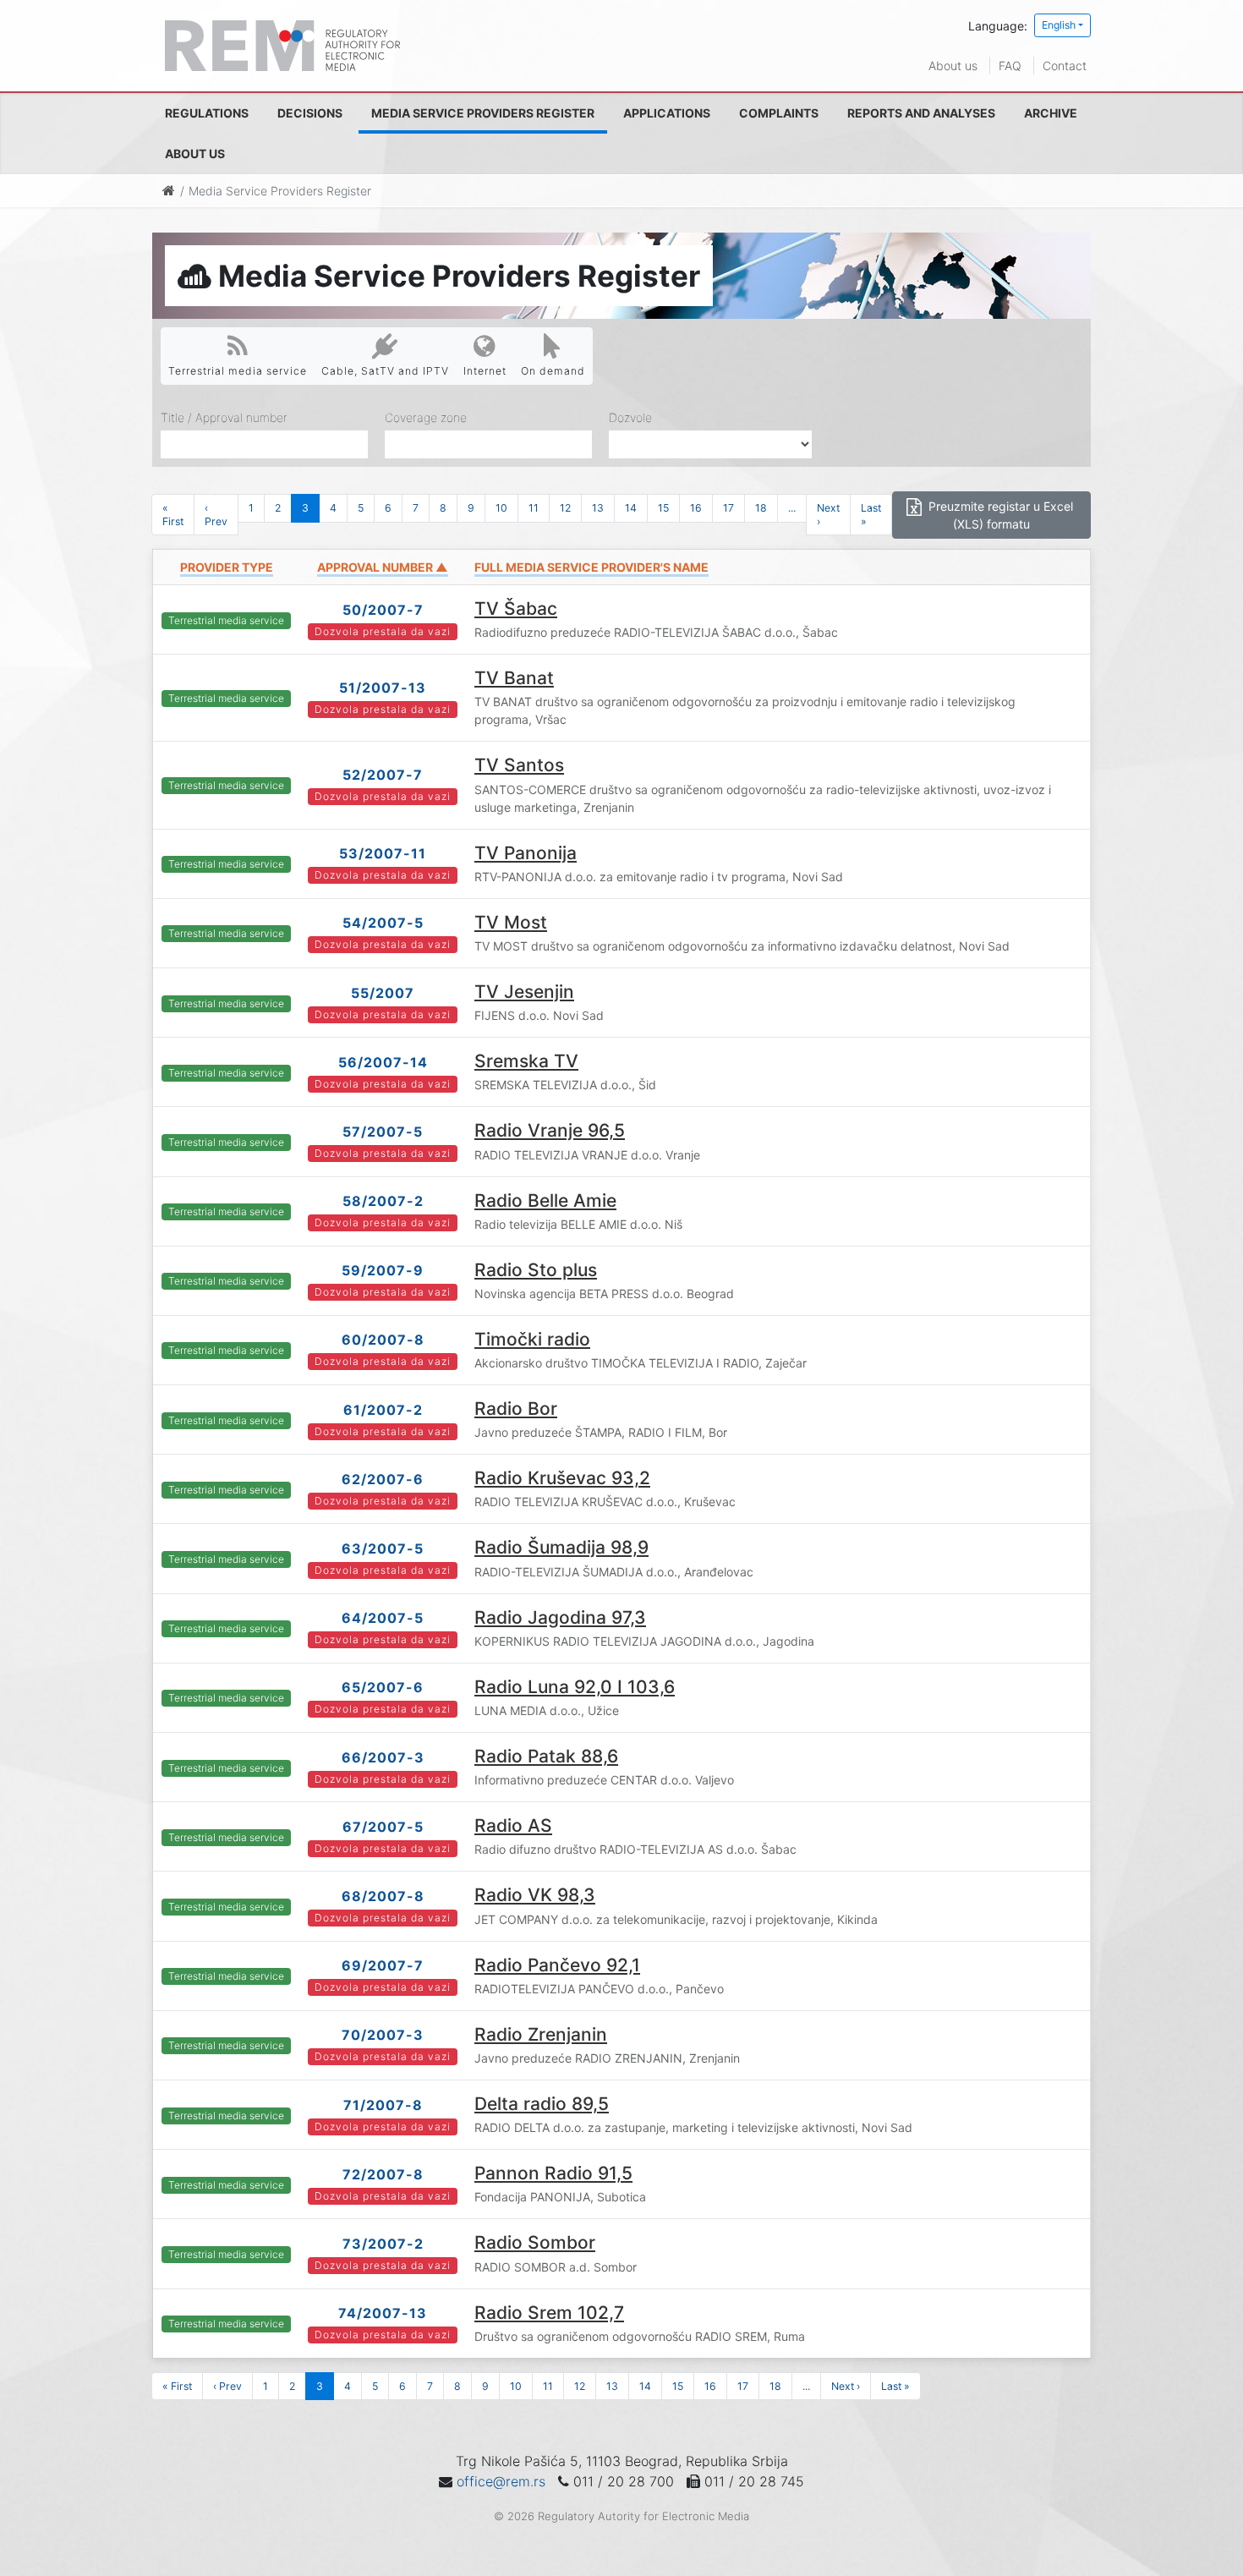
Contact (1065, 66)
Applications (667, 113)
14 (631, 508)
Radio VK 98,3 (535, 1895)
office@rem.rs (501, 2481)
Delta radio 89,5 (542, 2104)
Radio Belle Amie (545, 1200)
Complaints (779, 113)
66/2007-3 (383, 1757)
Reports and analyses (921, 113)
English (1059, 25)
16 (696, 508)
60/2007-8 (383, 1340)
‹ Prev (216, 514)
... (792, 508)
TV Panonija (526, 853)
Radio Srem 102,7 (549, 2313)
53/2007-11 (383, 853)
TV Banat (514, 678)
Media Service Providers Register (483, 113)
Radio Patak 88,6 (546, 1756)
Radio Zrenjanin (541, 2034)
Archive (1051, 113)
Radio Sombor (535, 2242)
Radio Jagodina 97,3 (560, 1617)
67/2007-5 (383, 1827)
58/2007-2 (383, 1201)
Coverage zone (426, 417)
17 (728, 508)
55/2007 (383, 993)
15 (663, 508)
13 (598, 508)
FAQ (1010, 66)
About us (953, 66)
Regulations (207, 113)
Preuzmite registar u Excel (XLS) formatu (999, 515)
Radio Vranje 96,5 (550, 1130)
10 (501, 508)
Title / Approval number (224, 417)
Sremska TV (526, 1061)
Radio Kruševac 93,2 (562, 1478)
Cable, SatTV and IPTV (385, 371)
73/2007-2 (383, 2244)
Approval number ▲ (383, 567)
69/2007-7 (383, 1965)
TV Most (511, 922)
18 (761, 508)
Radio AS (513, 1825)
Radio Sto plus (536, 1270)
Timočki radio (532, 1339)
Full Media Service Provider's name (591, 567)
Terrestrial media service (238, 371)
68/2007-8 (383, 1896)
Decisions (310, 113)
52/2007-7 (383, 775)
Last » (871, 514)
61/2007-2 (383, 1410)
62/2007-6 (383, 1479)
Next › (828, 514)
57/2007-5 (383, 1132)
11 (534, 508)
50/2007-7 (383, 610)
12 (565, 508)
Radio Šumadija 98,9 (561, 1547)
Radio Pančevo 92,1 (557, 1965)
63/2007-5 (383, 1548)
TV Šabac (516, 608)
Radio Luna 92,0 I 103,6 (575, 1687)
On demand (553, 371)
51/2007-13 (383, 688)
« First (173, 514)
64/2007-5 (383, 1618)
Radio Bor (516, 1409)
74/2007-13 (383, 2313)
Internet (485, 371)
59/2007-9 (383, 1270)
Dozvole (630, 417)
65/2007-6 (383, 1687)
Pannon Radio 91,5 (553, 2173)
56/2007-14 (383, 1062)
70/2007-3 (383, 2035)
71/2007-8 (383, 2105)
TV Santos (519, 765)
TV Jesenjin (524, 992)
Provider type (227, 567)
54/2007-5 (383, 923)
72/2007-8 (383, 2174)
